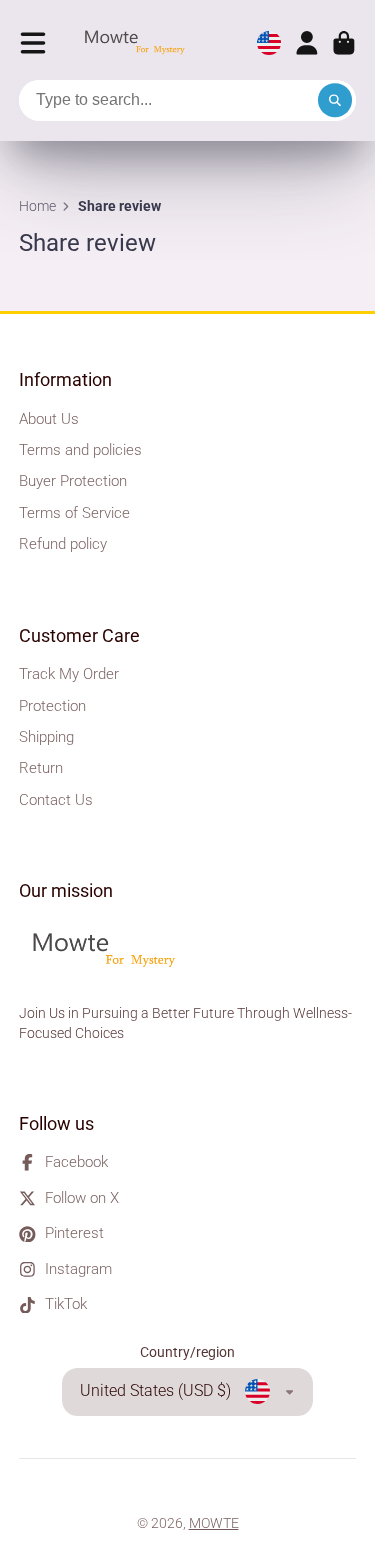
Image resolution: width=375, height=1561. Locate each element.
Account (307, 43)
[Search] (335, 101)
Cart (344, 43)
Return (41, 768)
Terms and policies (80, 450)
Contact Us (56, 800)
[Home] (140, 43)
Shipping (46, 737)
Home (37, 206)
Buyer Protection (73, 481)
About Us (49, 419)
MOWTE (214, 1523)
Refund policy (63, 544)
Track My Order (69, 674)
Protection (52, 706)
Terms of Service (74, 513)
